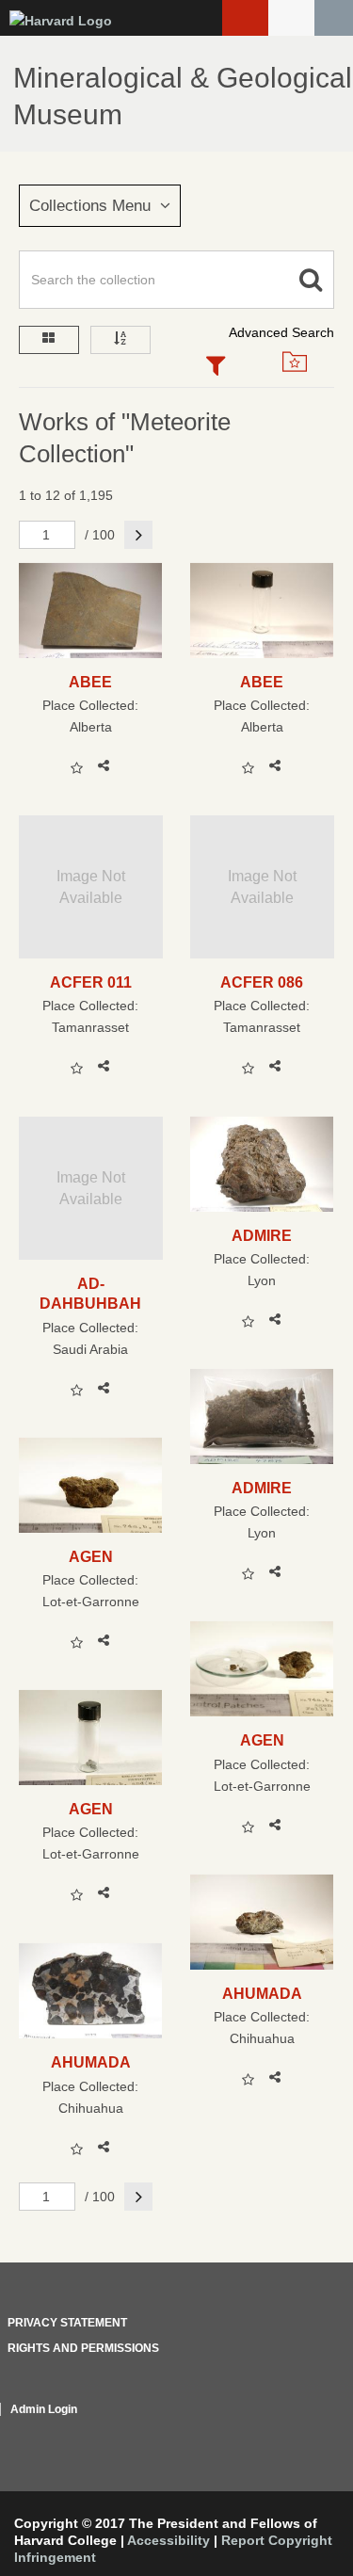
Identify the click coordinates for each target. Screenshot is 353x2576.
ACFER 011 (91, 982)
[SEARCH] (334, 18)
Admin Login (44, 2409)
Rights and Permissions (83, 2348)
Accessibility (168, 2540)
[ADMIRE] (262, 1164)
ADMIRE (262, 1235)
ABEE (90, 682)
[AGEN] (91, 1485)
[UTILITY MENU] (291, 18)
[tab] (217, 367)
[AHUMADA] (262, 1922)
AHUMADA (262, 1993)
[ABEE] (91, 611)
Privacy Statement (67, 2323)
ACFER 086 (262, 982)
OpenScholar (299, 2432)
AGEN (91, 1556)
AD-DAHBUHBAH (90, 1293)
